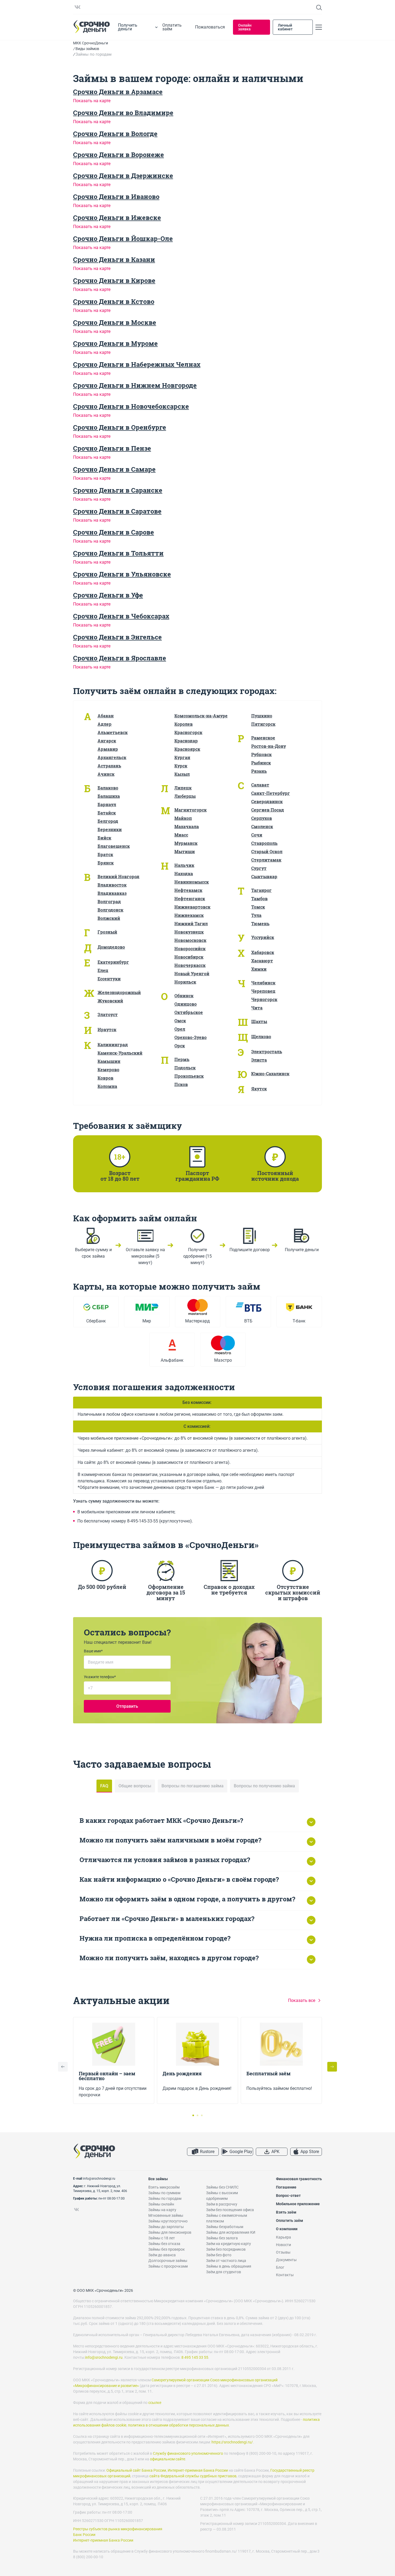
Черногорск (264, 999)
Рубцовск (261, 754)
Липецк (183, 788)
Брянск (106, 863)
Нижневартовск (192, 907)
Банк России (84, 2535)
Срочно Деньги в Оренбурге (120, 427)
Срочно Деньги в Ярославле (120, 658)
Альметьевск (113, 732)
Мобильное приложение (298, 2204)
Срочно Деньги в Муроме (115, 343)
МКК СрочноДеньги (91, 43)
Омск (180, 1021)
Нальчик (184, 865)
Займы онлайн (161, 2204)
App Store (310, 2152)
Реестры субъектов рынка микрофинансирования (118, 2529)
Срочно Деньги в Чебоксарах (121, 616)
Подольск (185, 1068)
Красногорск (188, 732)
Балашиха (109, 796)
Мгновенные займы (166, 2215)
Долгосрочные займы (168, 2261)
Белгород (108, 821)
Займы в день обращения (229, 2266)
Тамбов (259, 899)
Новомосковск (190, 940)
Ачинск (106, 774)
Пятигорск (263, 724)
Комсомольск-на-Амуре (201, 716)
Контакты (285, 2275)
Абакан (106, 716)
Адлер (105, 724)
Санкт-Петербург (271, 793)
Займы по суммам (164, 2193)
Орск (180, 1046)
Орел (180, 1029)
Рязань (259, 771)
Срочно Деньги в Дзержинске (123, 176)
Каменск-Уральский (120, 1053)
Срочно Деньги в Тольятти (118, 553)
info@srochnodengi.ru (99, 2179)
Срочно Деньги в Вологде (115, 134)
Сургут (259, 868)
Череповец (263, 991)
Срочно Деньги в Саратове (117, 511)
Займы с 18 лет (162, 2238)
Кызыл (182, 774)
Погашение (286, 2187)
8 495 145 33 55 (195, 2357)
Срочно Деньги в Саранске (118, 490)
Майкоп (183, 818)
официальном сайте (168, 2459)
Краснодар (186, 741)
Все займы (158, 2179)
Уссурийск (263, 937)
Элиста (259, 1060)
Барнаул (107, 804)
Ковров (105, 1078)
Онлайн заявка (245, 27)
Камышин (109, 1061)
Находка (184, 874)
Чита (257, 1008)
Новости (283, 2245)
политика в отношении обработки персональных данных (178, 2425)
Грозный (107, 932)
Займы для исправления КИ (231, 2232)
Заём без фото (219, 2255)
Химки (259, 969)
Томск (258, 907)
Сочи (257, 835)
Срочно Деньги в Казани (114, 259)
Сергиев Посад (268, 810)
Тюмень (260, 924)
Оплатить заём (172, 27)
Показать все (302, 2000)
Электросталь (267, 1052)
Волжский (109, 918)
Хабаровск (263, 952)
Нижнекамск (189, 915)
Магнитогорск (191, 810)
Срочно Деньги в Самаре (114, 469)
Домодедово (111, 947)
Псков (181, 1084)
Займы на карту (162, 2210)
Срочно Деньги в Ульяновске (122, 574)
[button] (332, 2067)
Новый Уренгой (192, 974)
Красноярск (187, 749)
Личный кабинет (285, 27)
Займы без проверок (167, 2249)
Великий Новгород (119, 876)
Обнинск (184, 996)
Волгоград (109, 901)
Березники (110, 829)
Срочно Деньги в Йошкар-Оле (123, 239)
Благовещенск (114, 846)
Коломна (107, 1086)
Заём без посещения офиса (230, 2210)
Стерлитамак (266, 860)
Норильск (185, 982)
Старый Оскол (267, 851)
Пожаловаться (210, 27)
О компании (287, 2229)
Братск (105, 854)
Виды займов (87, 49)
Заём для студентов (224, 2272)
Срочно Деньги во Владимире (123, 113)
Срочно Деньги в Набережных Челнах (137, 364)
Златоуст (108, 1014)
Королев (184, 724)
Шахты (259, 1021)
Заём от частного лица (226, 2261)
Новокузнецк (189, 932)
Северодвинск (267, 801)
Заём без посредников (226, 2249)
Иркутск (107, 1029)
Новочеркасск (190, 965)
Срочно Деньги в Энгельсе (117, 637)
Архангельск (112, 757)
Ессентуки (109, 979)
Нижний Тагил (191, 924)
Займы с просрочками (168, 2266)
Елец (103, 970)
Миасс (181, 835)
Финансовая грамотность (299, 2179)
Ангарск (107, 741)
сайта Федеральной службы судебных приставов (193, 2476)
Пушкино (262, 716)
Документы (286, 2260)
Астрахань (109, 766)
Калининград (113, 1045)
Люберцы (185, 796)
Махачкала (187, 826)
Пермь (182, 1059)
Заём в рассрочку (222, 2204)
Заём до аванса (162, 2255)
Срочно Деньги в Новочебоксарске (131, 406)
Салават (260, 785)
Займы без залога (222, 2238)
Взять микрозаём (164, 2187)
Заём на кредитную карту (229, 2244)
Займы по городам (165, 2198)
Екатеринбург (113, 962)
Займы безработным (225, 2227)
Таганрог (261, 890)
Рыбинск (261, 763)
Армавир (108, 749)
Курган (182, 757)
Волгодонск (110, 910)
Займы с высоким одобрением (222, 2196)
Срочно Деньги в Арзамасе (118, 92)
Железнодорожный (119, 992)
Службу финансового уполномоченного (188, 2453)
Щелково (261, 1036)
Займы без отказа (164, 2244)
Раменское (263, 738)
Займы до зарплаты (166, 2227)
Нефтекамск (188, 890)
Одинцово (186, 1004)
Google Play (241, 2152)
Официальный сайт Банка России (136, 2470)
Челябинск (263, 983)
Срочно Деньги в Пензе (112, 448)
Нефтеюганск (190, 899)
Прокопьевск (189, 1076)
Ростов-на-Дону (269, 746)
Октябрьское (189, 1012)
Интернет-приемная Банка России (198, 2470)
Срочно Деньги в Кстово (114, 301)
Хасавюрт (262, 961)
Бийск (104, 838)
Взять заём (286, 2212)
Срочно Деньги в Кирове (114, 280)
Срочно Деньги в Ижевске (117, 218)
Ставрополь (264, 843)
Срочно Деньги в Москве (115, 322)
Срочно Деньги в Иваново (116, 197)
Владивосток (112, 885)
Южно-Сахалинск (270, 1074)
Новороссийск (190, 949)
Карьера (283, 2237)
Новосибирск (189, 957)
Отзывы (283, 2252)
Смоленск (262, 826)
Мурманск (186, 843)
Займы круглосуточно (168, 2221)
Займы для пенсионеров (170, 2232)
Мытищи (185, 851)
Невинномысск (192, 882)
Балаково (108, 788)
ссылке (155, 2403)
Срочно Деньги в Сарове (114, 532)
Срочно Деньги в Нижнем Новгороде (135, 385)
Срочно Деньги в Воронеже (119, 155)
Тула (256, 915)
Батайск (107, 813)
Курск (181, 766)
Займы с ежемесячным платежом (227, 2218)
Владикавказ (112, 893)
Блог (280, 2267)
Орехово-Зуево (191, 1037)
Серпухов (262, 818)
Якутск (259, 1089)
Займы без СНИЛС (222, 2187)
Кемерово (108, 1070)
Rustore (207, 2152)
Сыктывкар (264, 876)
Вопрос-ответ (288, 2196)
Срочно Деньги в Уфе (108, 595)
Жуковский (110, 1001)
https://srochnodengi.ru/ (232, 2442)
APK (275, 2152)
